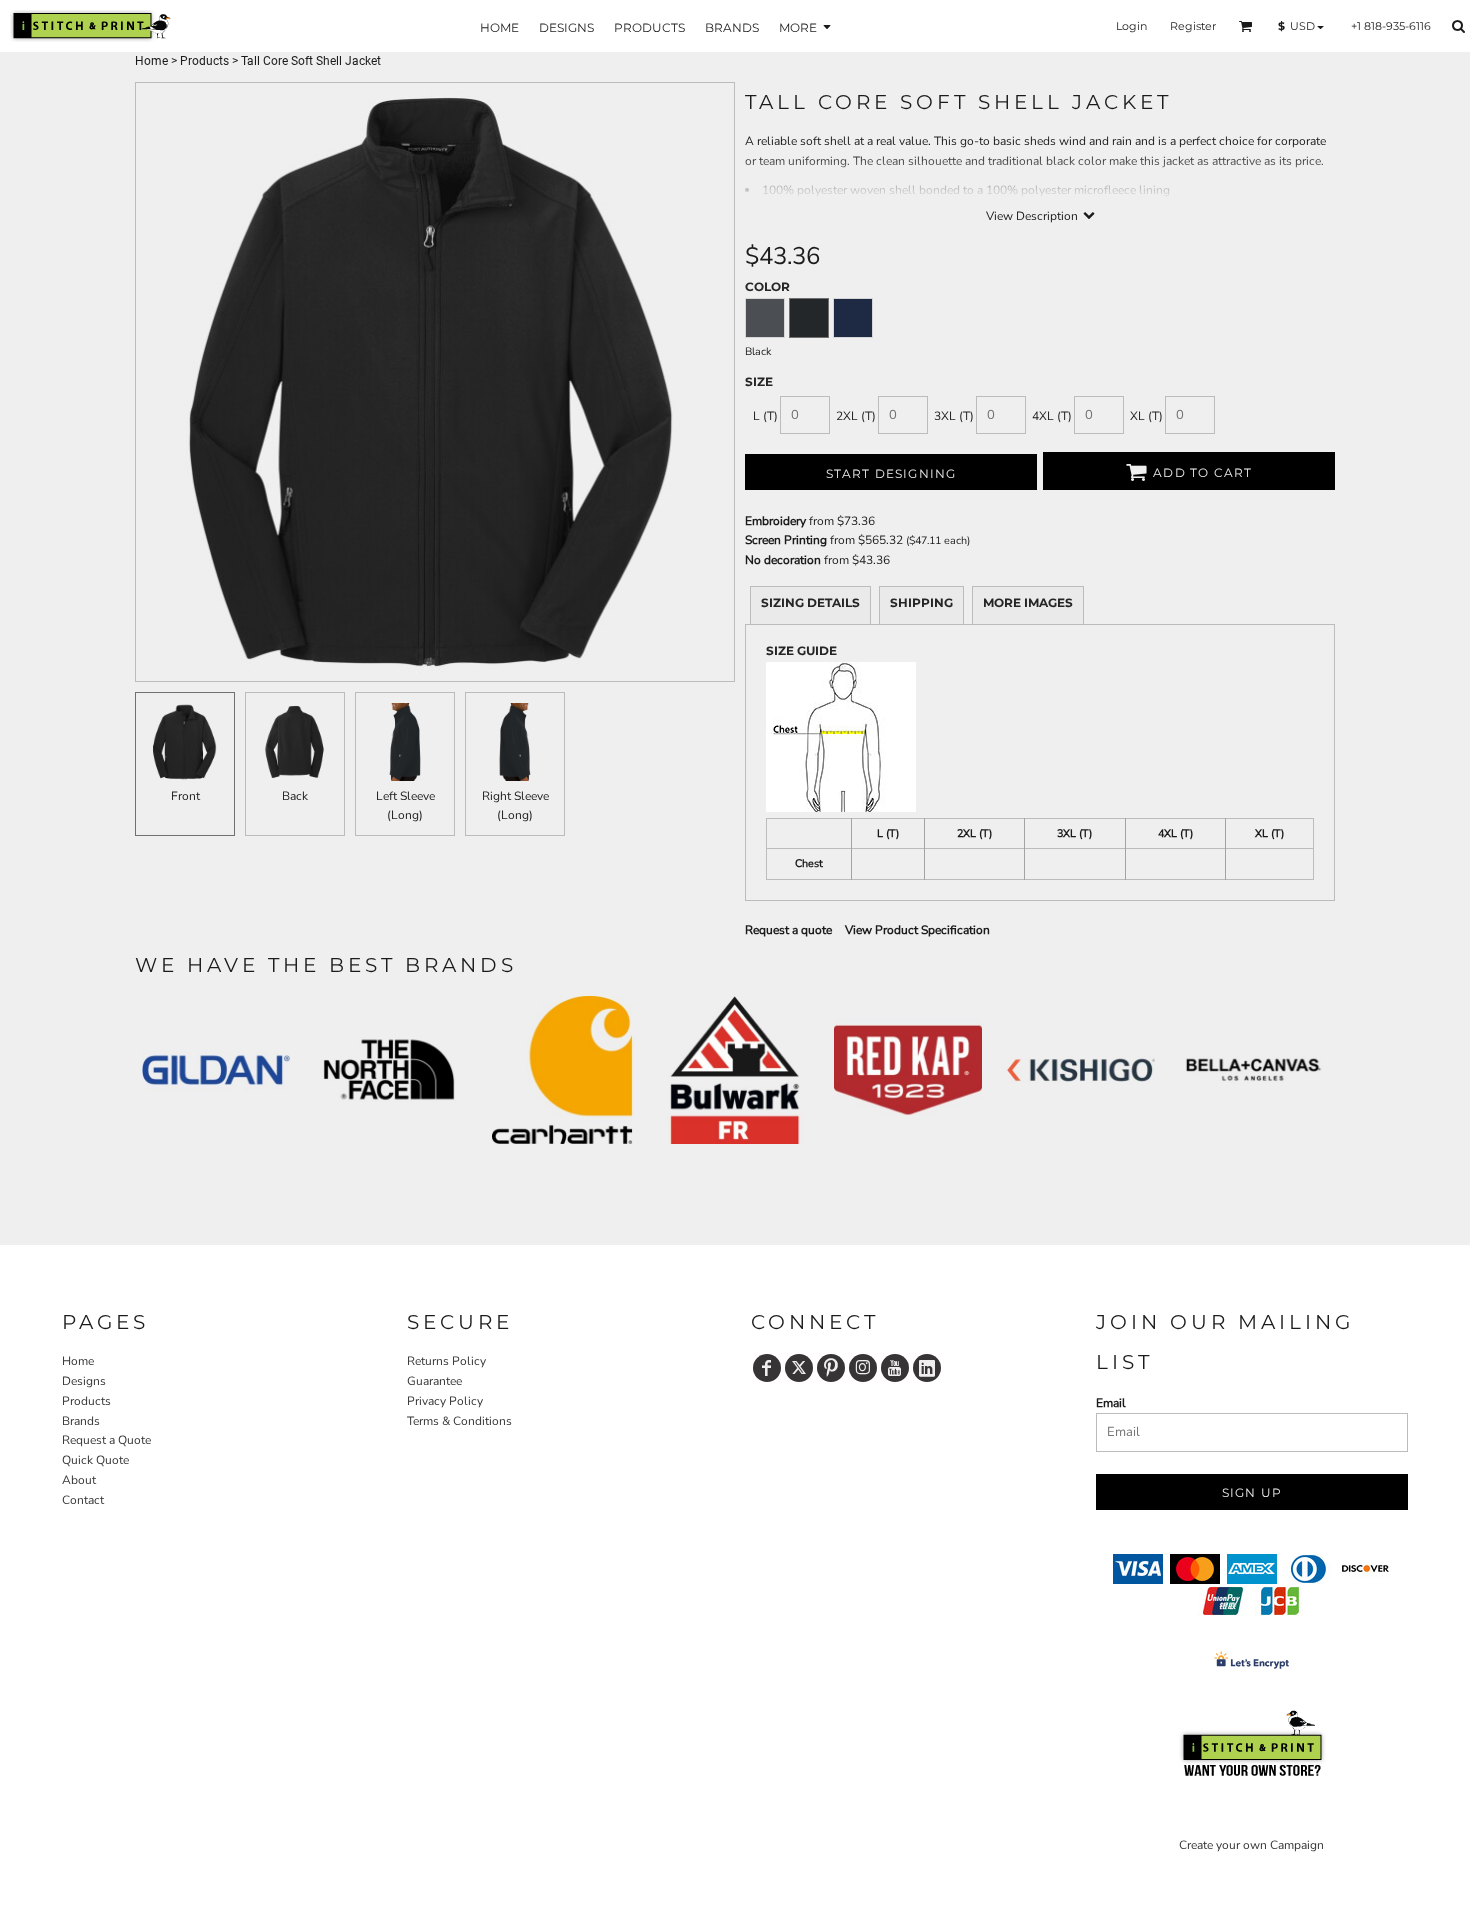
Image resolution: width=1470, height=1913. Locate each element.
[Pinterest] (831, 1368)
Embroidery (775, 521)
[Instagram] (863, 1368)
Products (204, 61)
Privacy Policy (445, 1401)
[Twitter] (799, 1368)
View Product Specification (917, 930)
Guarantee (434, 1381)
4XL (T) (1052, 416)
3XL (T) (954, 416)
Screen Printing (786, 540)
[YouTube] (895, 1368)
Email (1111, 1403)
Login (1131, 26)
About (79, 1480)
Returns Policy (446, 1361)
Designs (84, 1381)
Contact (83, 1500)
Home (151, 61)
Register (1193, 26)
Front (185, 796)
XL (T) (1146, 416)
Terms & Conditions (459, 1421)
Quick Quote (95, 1460)
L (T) (765, 416)
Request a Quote (106, 1440)
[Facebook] (767, 1368)
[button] (1246, 26)
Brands (81, 1421)
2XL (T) (856, 416)
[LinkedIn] (927, 1368)
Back (295, 796)
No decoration (783, 560)
